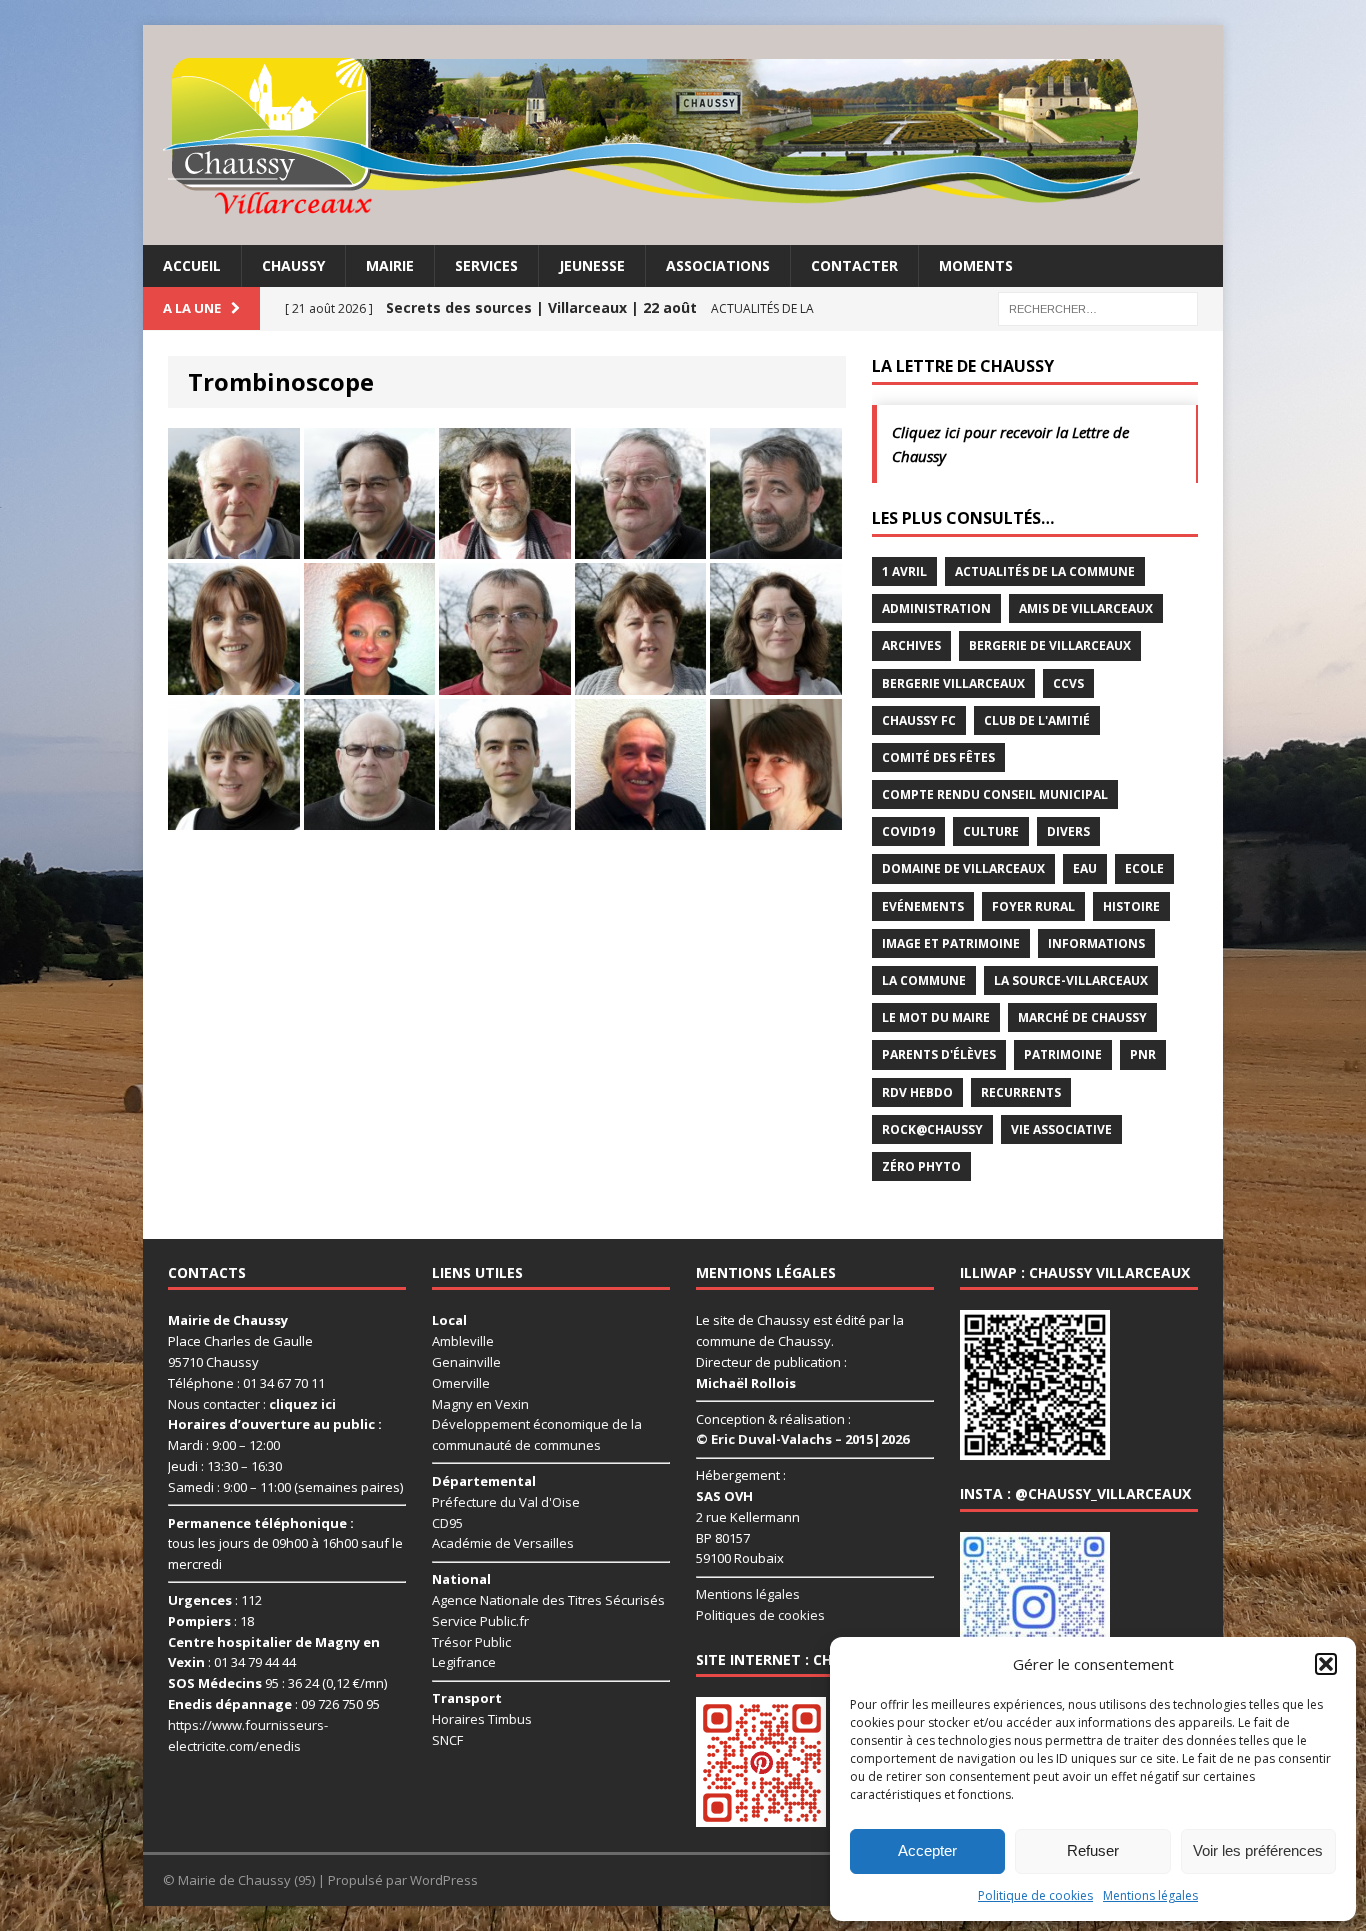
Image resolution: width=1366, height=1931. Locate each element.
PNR (1143, 1054)
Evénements (923, 906)
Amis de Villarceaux (1086, 608)
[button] (1326, 1664)
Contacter (854, 265)
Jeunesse (592, 265)
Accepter (927, 1850)
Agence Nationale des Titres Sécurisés (548, 1600)
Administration (936, 608)
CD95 (447, 1523)
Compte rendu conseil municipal (995, 794)
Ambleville (463, 1341)
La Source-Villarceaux (1071, 980)
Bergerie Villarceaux (953, 683)
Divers (1068, 831)
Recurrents (1021, 1092)
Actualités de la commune (1045, 571)
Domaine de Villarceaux (963, 868)
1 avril (904, 571)
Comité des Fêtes (938, 757)
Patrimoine (1063, 1054)
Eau (1085, 868)
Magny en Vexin (480, 1404)
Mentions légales (1150, 1895)
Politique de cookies (1035, 1895)
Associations (718, 265)
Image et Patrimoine (951, 943)
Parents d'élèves (939, 1054)
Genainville (466, 1362)
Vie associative (1061, 1129)
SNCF (447, 1740)
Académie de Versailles (503, 1543)
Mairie (390, 265)
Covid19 (908, 831)
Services (486, 265)
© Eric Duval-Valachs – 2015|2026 (802, 1439)
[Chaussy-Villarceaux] (683, 135)
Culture (991, 831)
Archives (911, 645)
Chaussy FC (919, 720)
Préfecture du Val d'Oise (506, 1502)
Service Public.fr (480, 1621)
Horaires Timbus (482, 1719)
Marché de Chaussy (1082, 1017)
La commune (924, 980)
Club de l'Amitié (1037, 720)
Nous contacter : (252, 1404)
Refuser (1093, 1850)
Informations (1096, 943)
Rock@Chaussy (932, 1129)
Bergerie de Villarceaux (1050, 645)
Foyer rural (1033, 906)
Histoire (1131, 906)
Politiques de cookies (760, 1615)
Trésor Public (471, 1642)
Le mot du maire (936, 1017)
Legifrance (464, 1662)
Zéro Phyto (921, 1166)
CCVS (1068, 683)
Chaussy (293, 265)
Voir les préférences (1258, 1850)
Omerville (461, 1383)
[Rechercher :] (1098, 307)
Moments (976, 265)
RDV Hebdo (917, 1092)
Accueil (192, 265)
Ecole (1144, 868)
